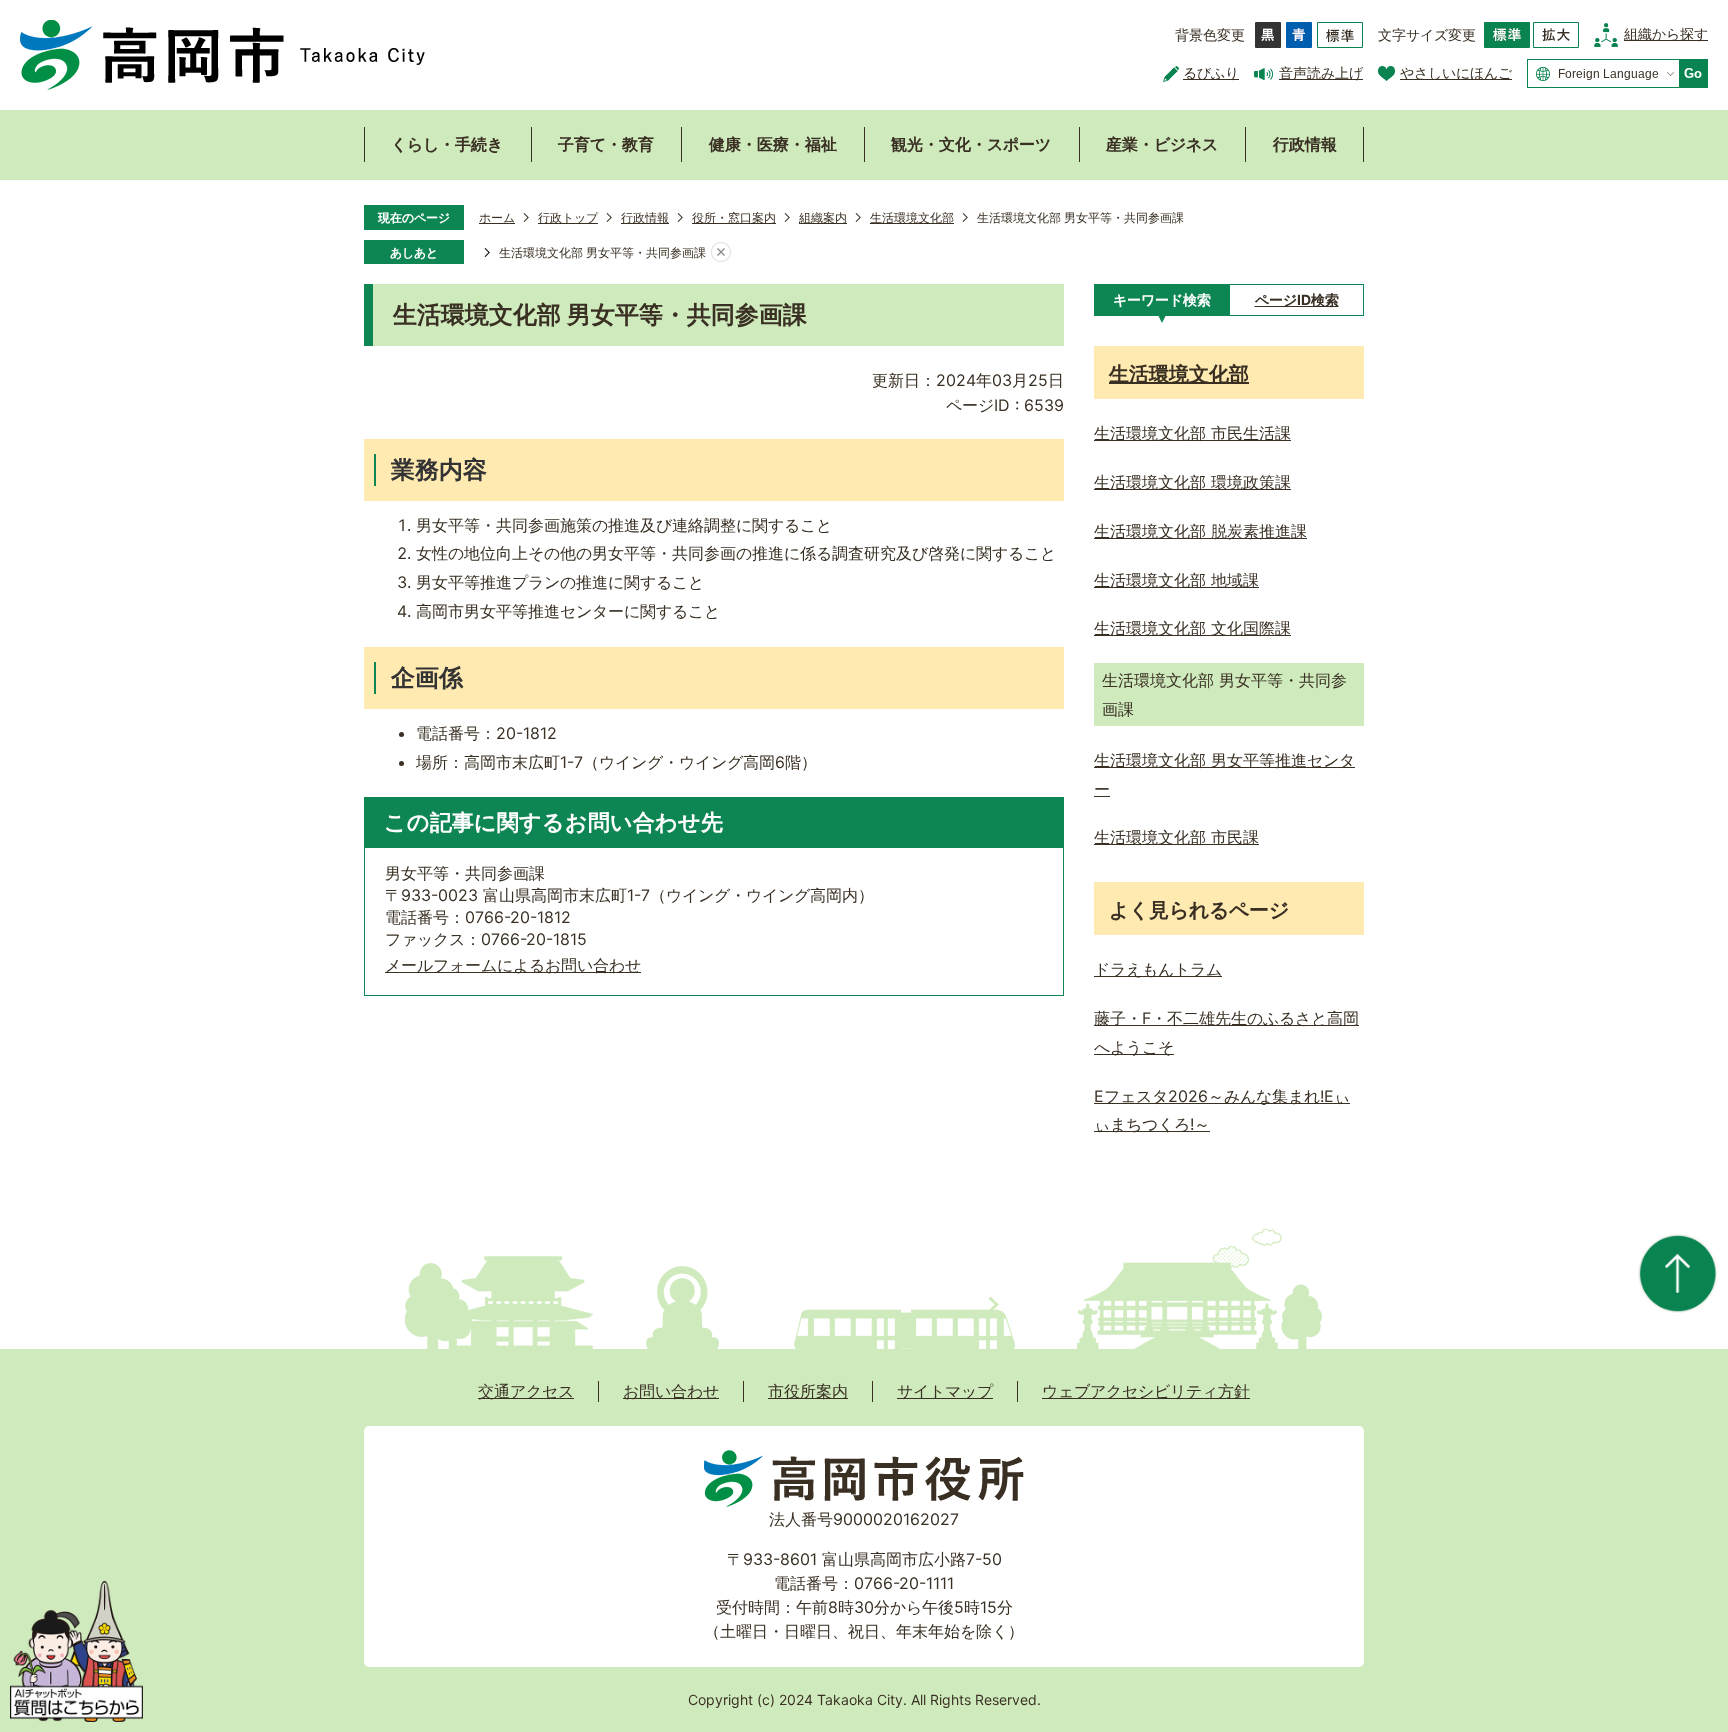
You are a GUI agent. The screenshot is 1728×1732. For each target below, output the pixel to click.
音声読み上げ (1321, 72)
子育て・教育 (606, 144)
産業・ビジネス (1162, 144)
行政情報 (1305, 144)
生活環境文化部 (912, 217)
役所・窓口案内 (734, 217)
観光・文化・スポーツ (971, 144)
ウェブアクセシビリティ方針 (1146, 1391)
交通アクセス (526, 1391)
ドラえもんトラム (1158, 969)
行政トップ (568, 217)
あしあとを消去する (721, 253)
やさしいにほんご (1456, 72)
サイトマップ (945, 1391)
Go (1693, 73)
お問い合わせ (671, 1391)
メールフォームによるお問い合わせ (513, 965)
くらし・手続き (447, 144)
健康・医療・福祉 (773, 144)
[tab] (1161, 300)
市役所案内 (808, 1391)
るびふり (1211, 72)
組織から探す (1666, 33)
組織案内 (823, 217)
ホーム (497, 217)
